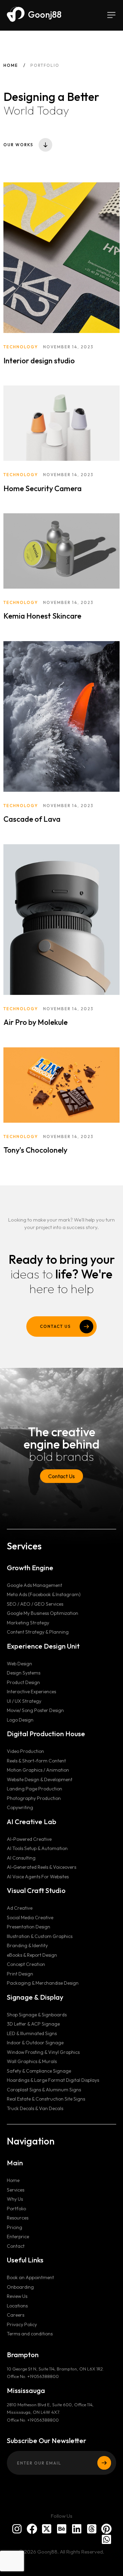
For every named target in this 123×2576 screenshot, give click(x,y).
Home (11, 65)
